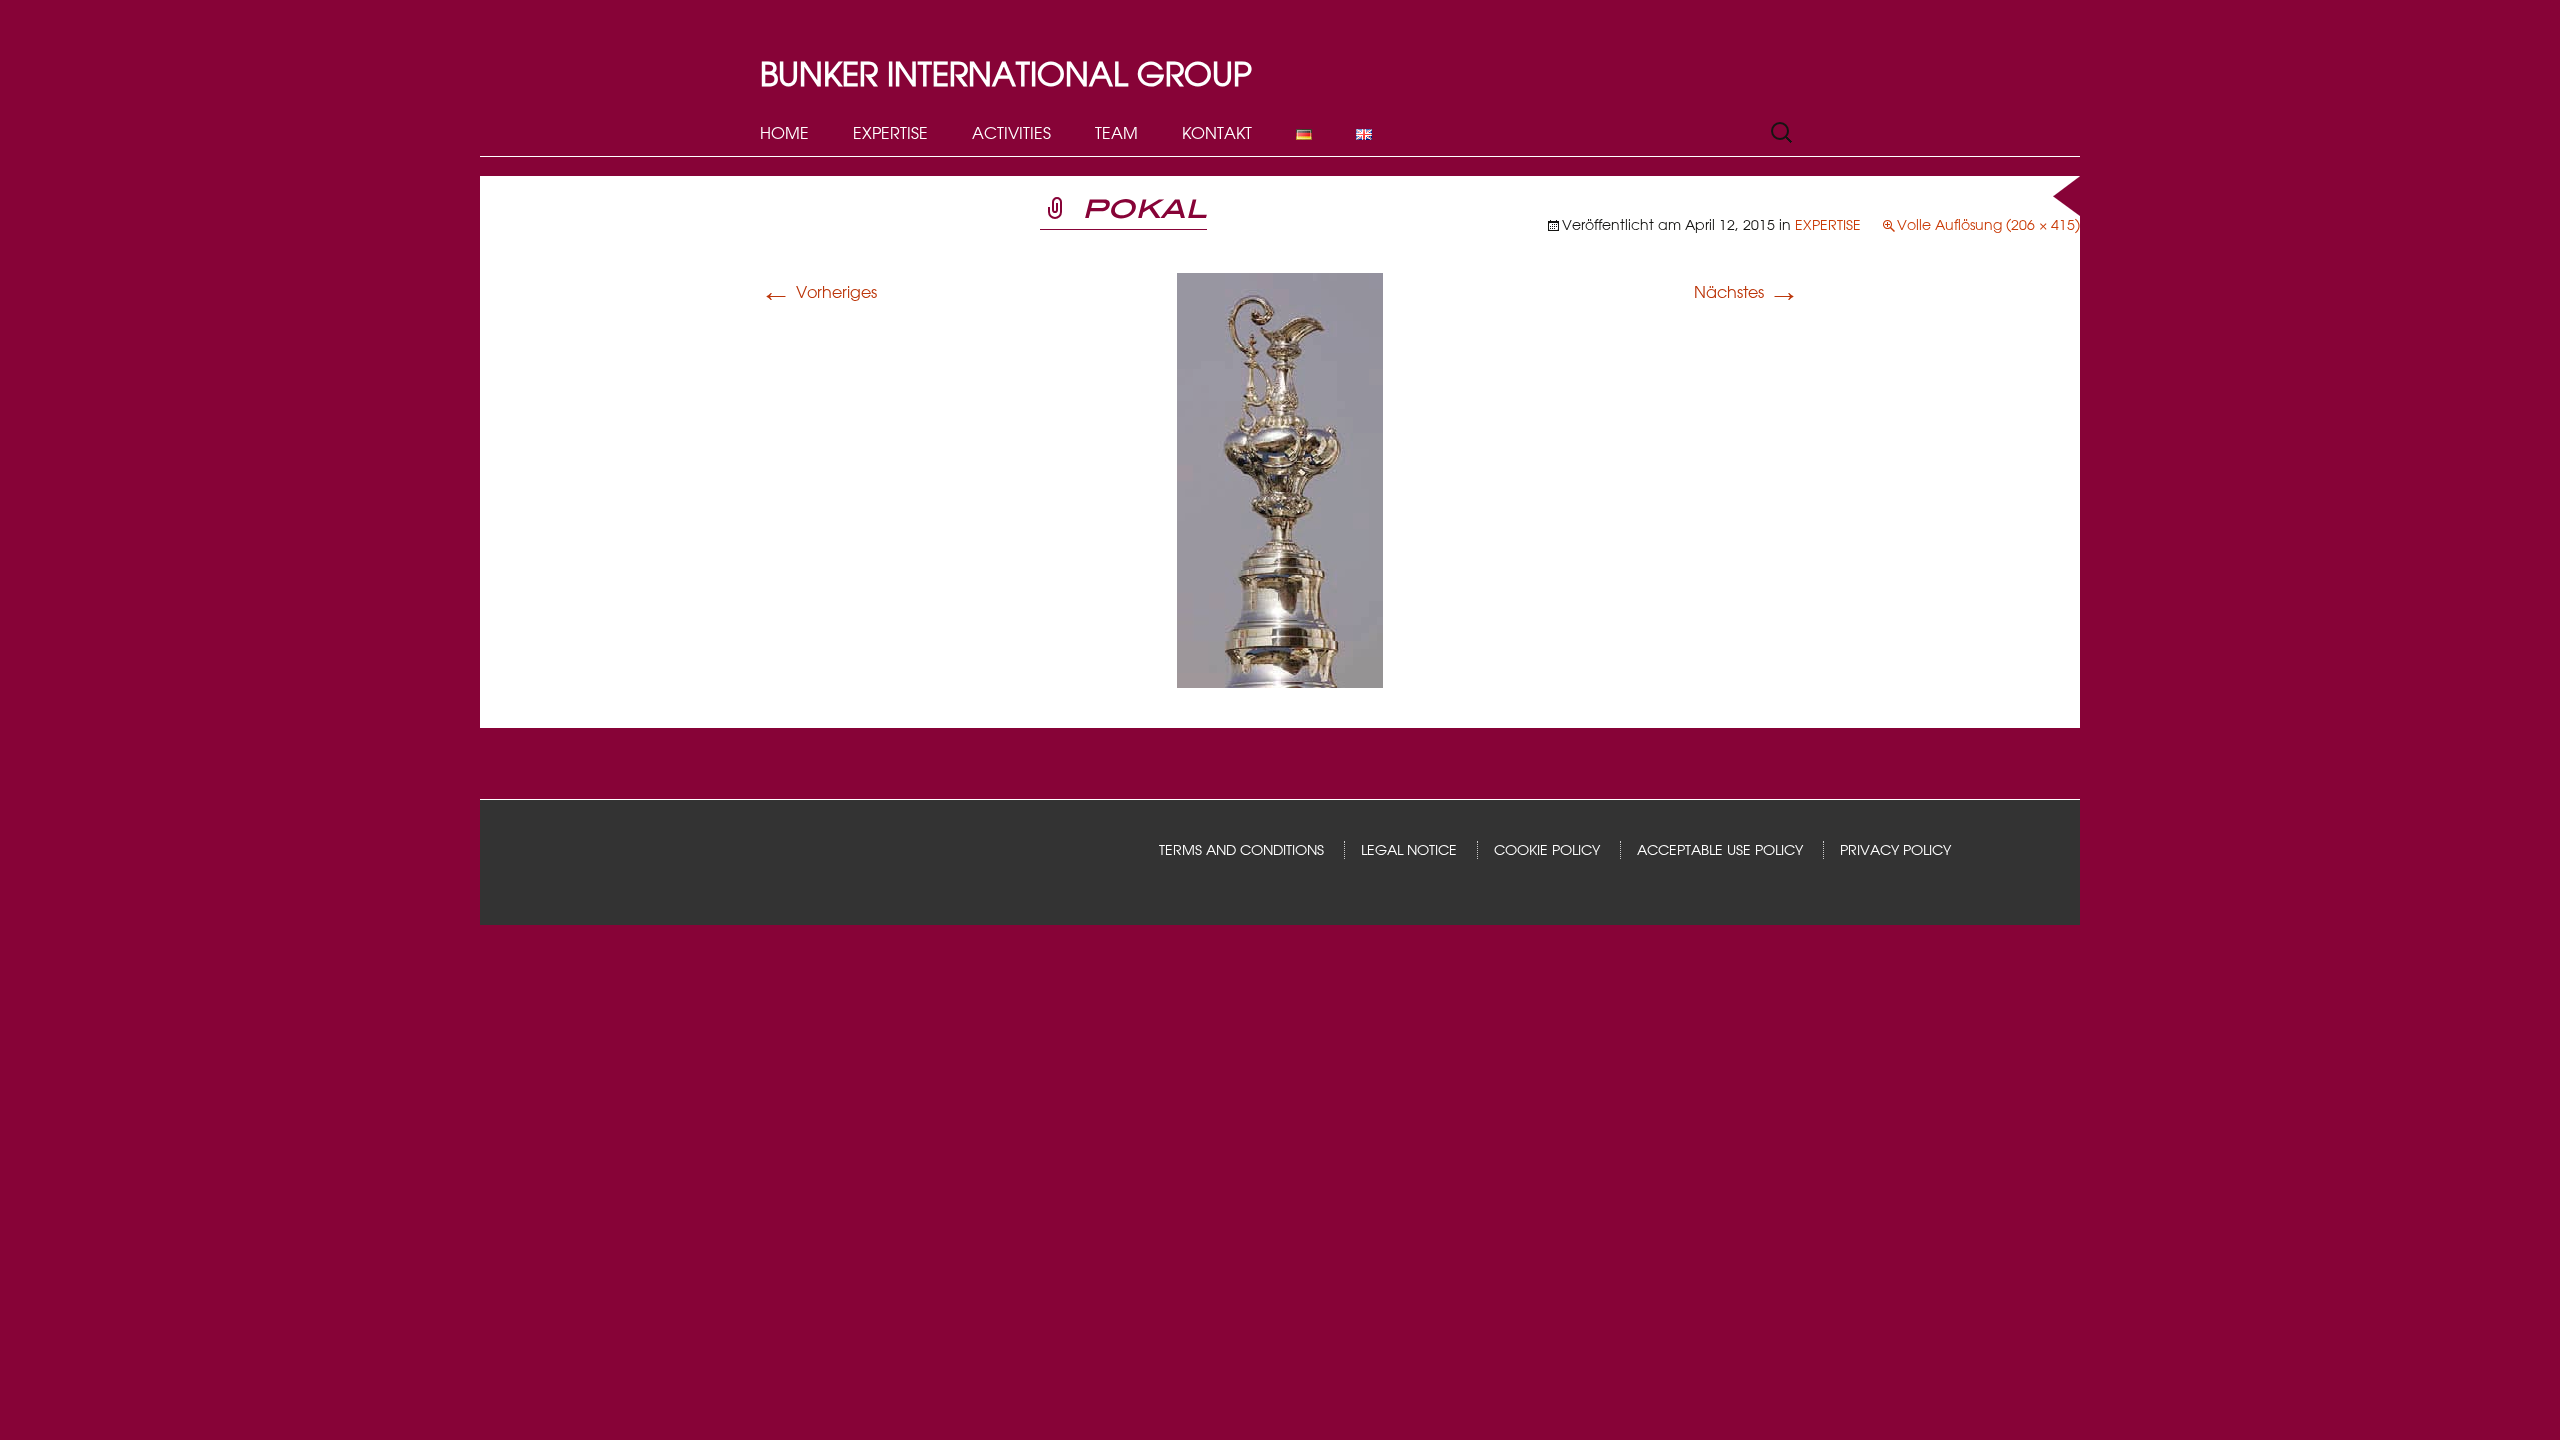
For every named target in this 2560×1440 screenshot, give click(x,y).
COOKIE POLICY (1547, 850)
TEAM (1116, 133)
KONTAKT (1217, 133)
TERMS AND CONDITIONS (1241, 850)
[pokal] (1280, 479)
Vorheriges (818, 292)
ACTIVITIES (1011, 133)
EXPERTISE (890, 133)
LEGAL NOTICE (1409, 850)
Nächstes (1747, 292)
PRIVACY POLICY (1895, 850)
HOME (784, 133)
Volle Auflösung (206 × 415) (1988, 225)
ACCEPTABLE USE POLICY (1720, 850)
